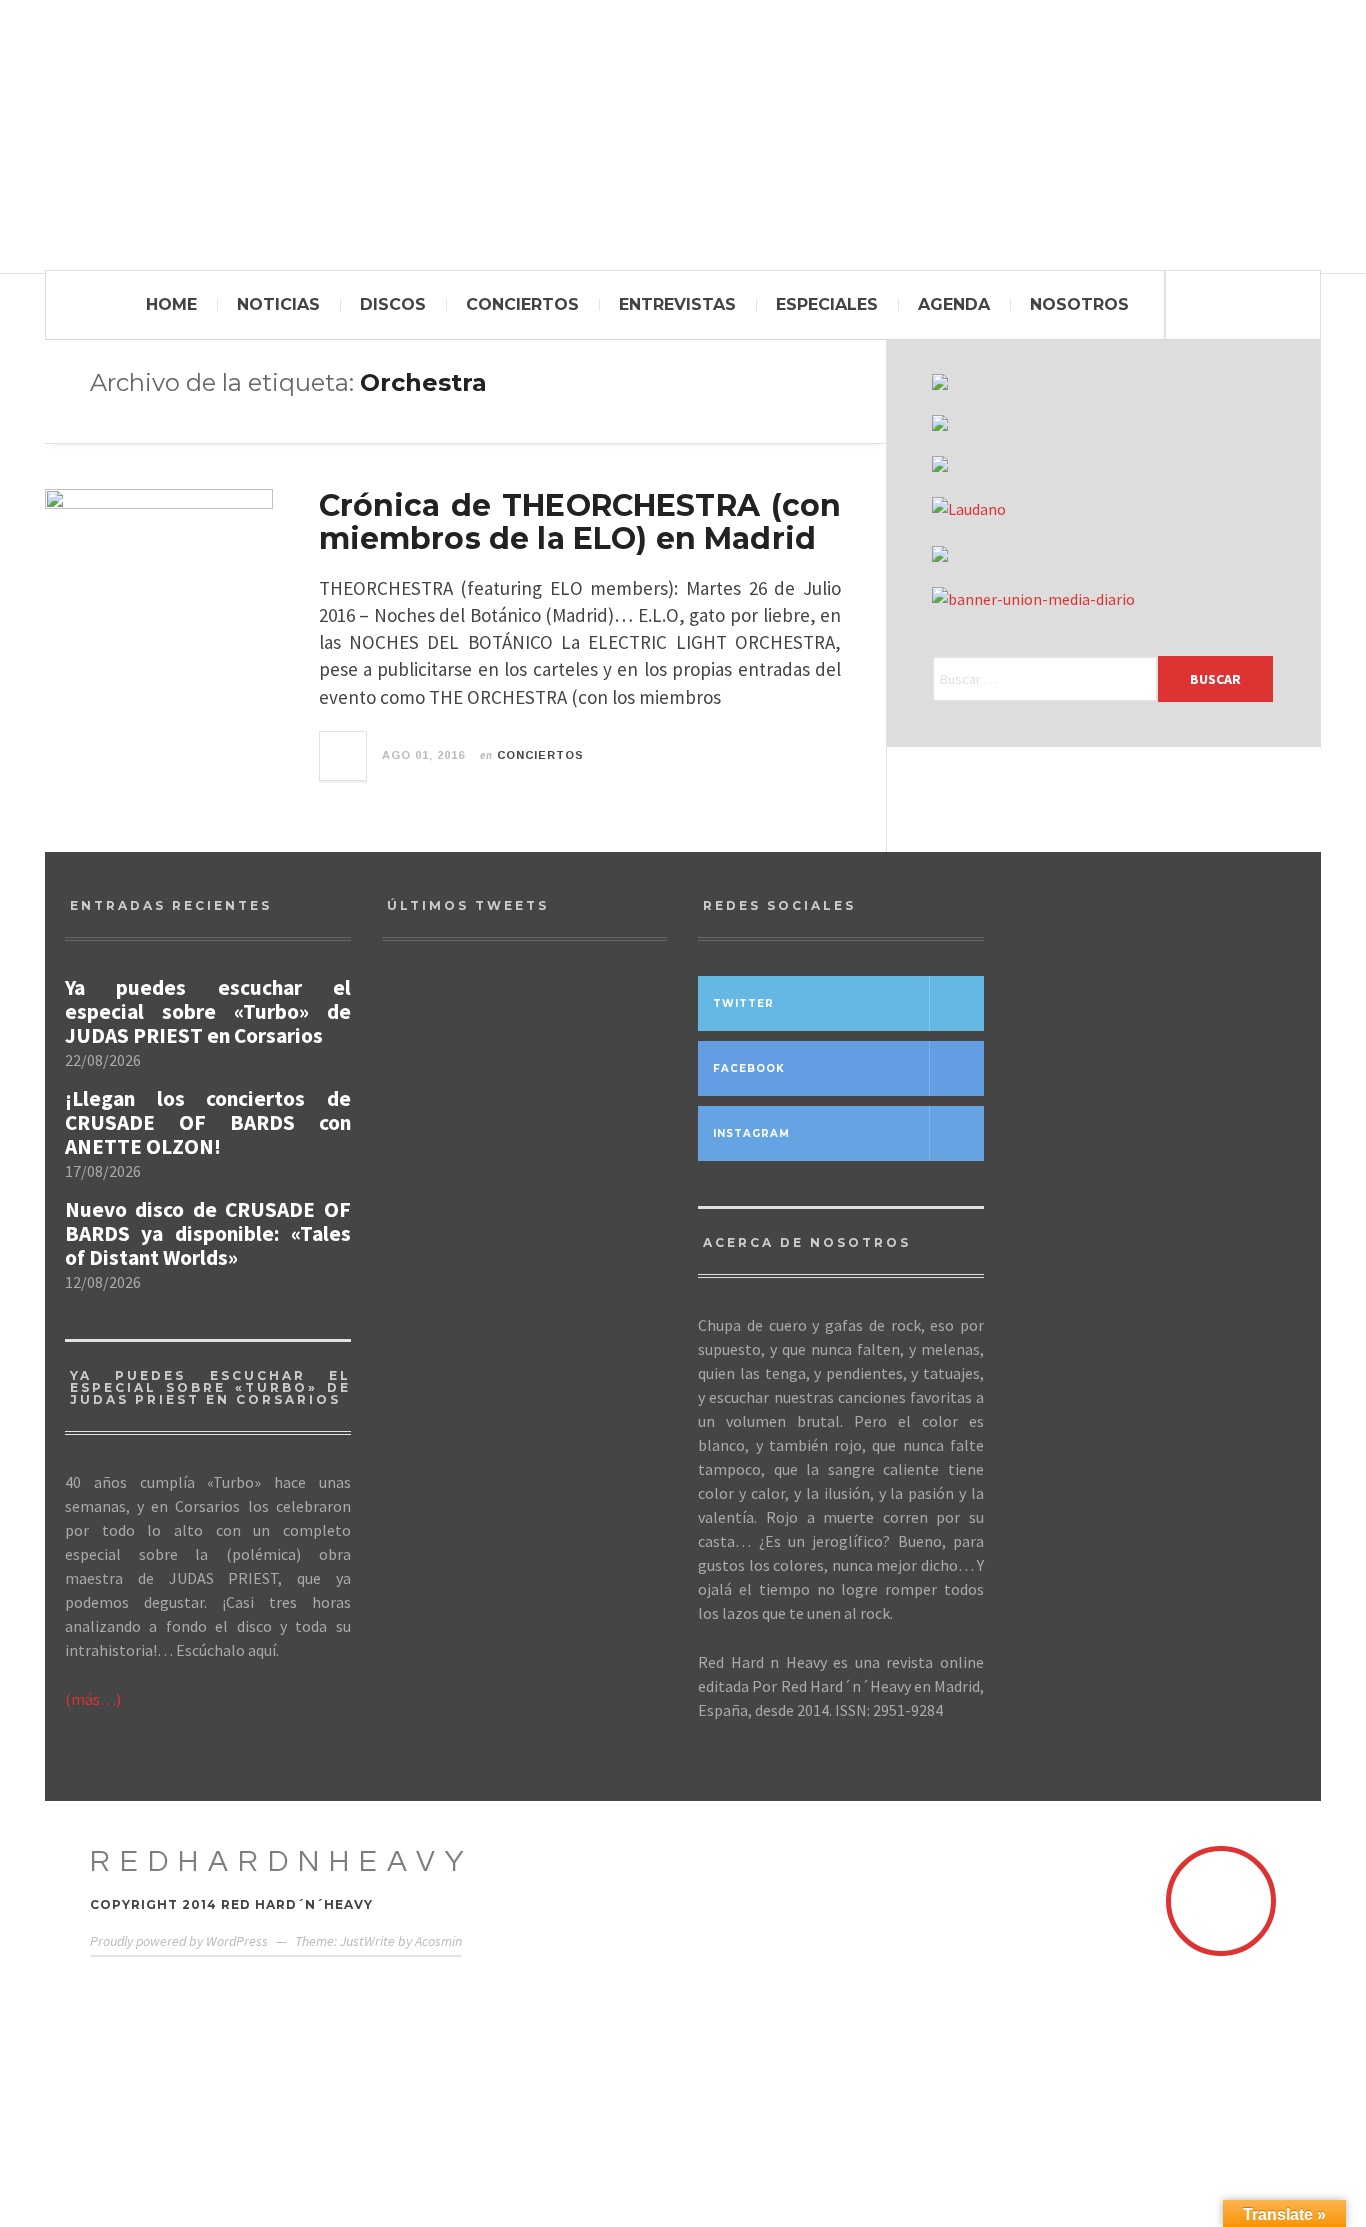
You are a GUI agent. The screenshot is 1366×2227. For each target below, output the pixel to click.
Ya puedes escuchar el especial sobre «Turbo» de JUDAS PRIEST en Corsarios (208, 1012)
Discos (393, 304)
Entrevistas (677, 304)
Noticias (278, 304)
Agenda (954, 304)
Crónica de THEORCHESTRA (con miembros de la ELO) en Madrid (580, 522)
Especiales (827, 304)
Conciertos (522, 304)
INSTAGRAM (751, 1133)
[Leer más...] (344, 756)
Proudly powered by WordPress (179, 1941)
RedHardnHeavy (282, 1861)
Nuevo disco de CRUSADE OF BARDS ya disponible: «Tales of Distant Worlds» (208, 1234)
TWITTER (743, 1003)
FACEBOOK (749, 1068)
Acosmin (438, 1941)
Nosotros (1079, 304)
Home (171, 304)
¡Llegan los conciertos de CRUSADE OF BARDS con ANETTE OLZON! (208, 1123)
